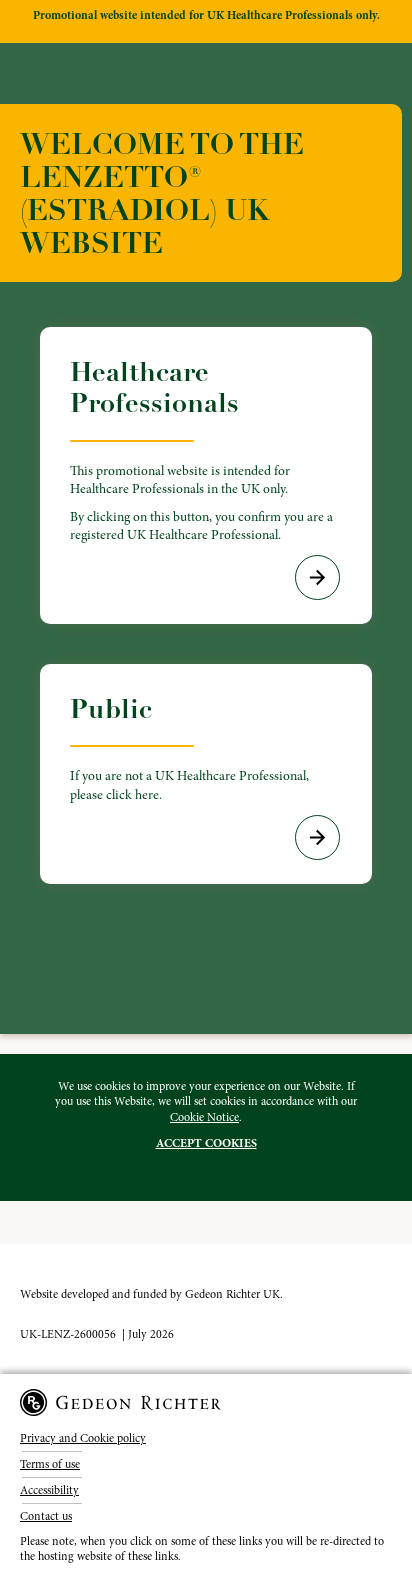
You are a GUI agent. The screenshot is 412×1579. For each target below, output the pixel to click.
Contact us (46, 1516)
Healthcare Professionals (201, 449)
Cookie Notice (204, 1117)
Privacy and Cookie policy (83, 1438)
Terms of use (50, 1464)
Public (189, 747)
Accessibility (49, 1490)
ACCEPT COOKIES (206, 1143)
